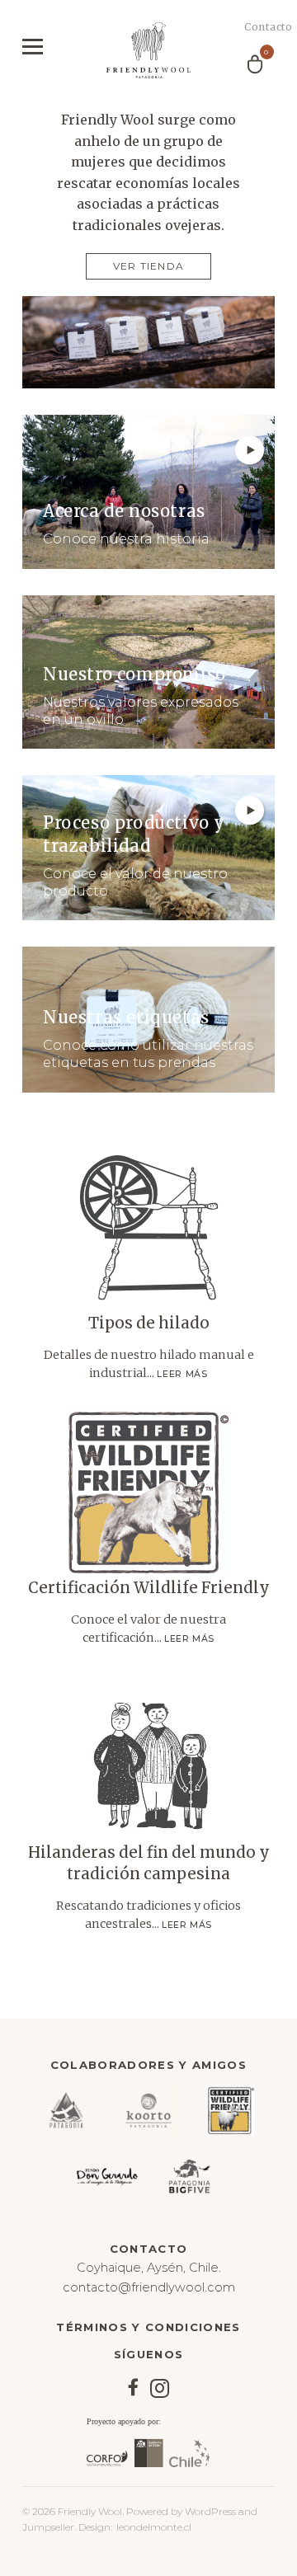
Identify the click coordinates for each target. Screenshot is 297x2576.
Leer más (182, 1374)
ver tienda (148, 266)
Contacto (259, 27)
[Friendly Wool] (148, 50)
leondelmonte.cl (154, 2527)
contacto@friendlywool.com (149, 2287)
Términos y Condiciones (148, 2327)
